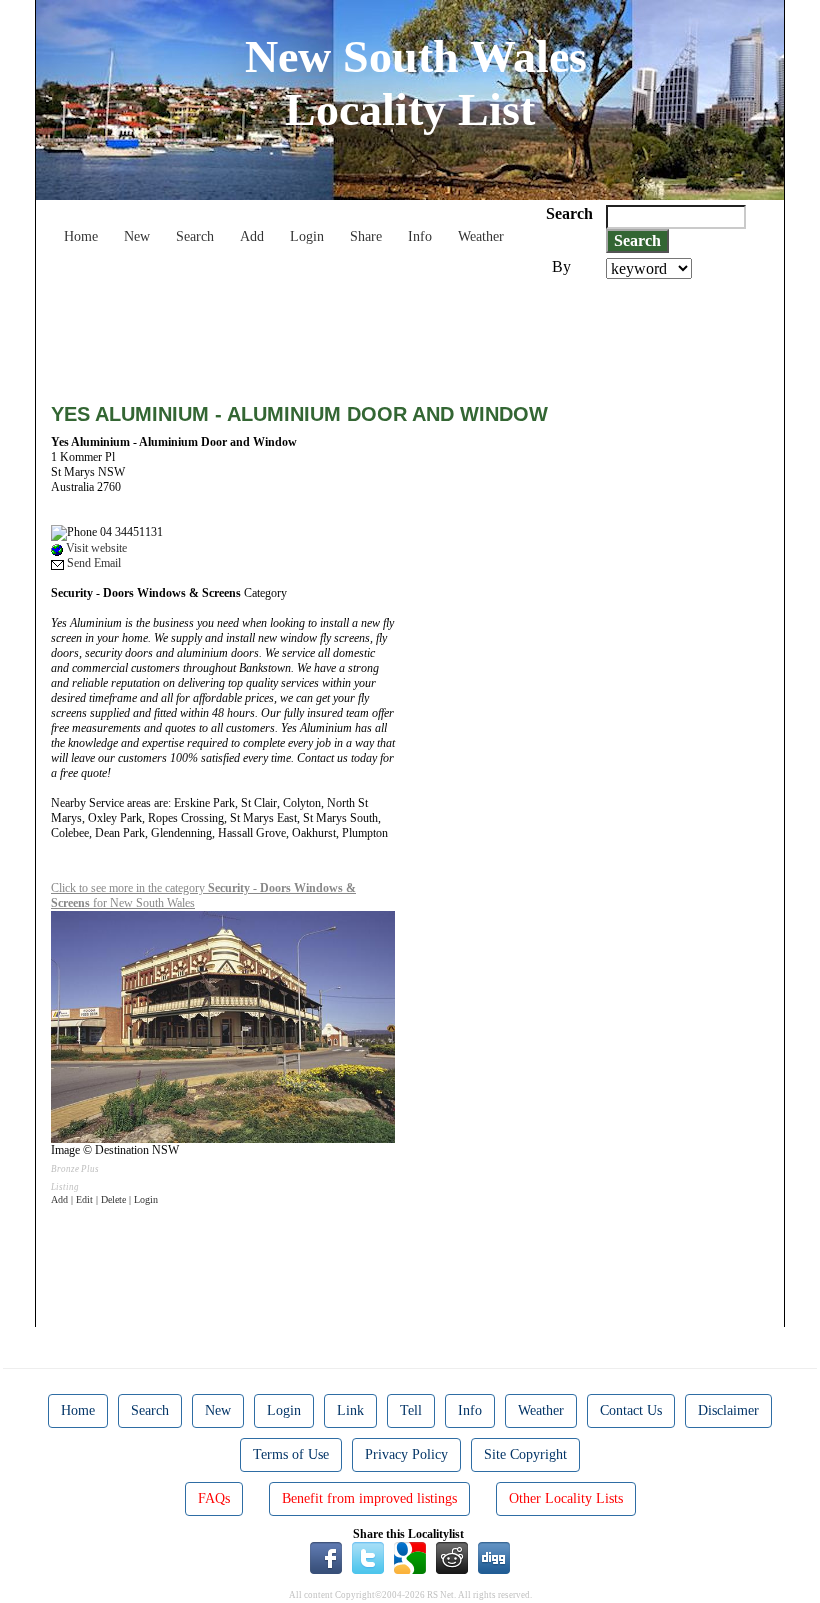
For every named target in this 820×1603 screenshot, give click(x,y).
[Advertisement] (415, 334)
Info (420, 236)
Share (366, 236)
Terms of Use (291, 1454)
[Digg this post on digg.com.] (494, 1556)
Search (195, 236)
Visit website (95, 548)
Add (252, 236)
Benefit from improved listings (369, 1498)
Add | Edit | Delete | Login (104, 1199)
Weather (481, 236)
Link (350, 1410)
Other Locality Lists (566, 1498)
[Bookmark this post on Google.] (410, 1556)
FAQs (214, 1498)
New (137, 236)
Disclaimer (728, 1410)
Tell (411, 1410)
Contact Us (631, 1410)
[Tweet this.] (368, 1556)
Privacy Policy (406, 1454)
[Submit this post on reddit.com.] (452, 1556)
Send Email (92, 563)
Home (81, 236)
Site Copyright (525, 1454)
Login (307, 236)
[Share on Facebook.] (326, 1556)
